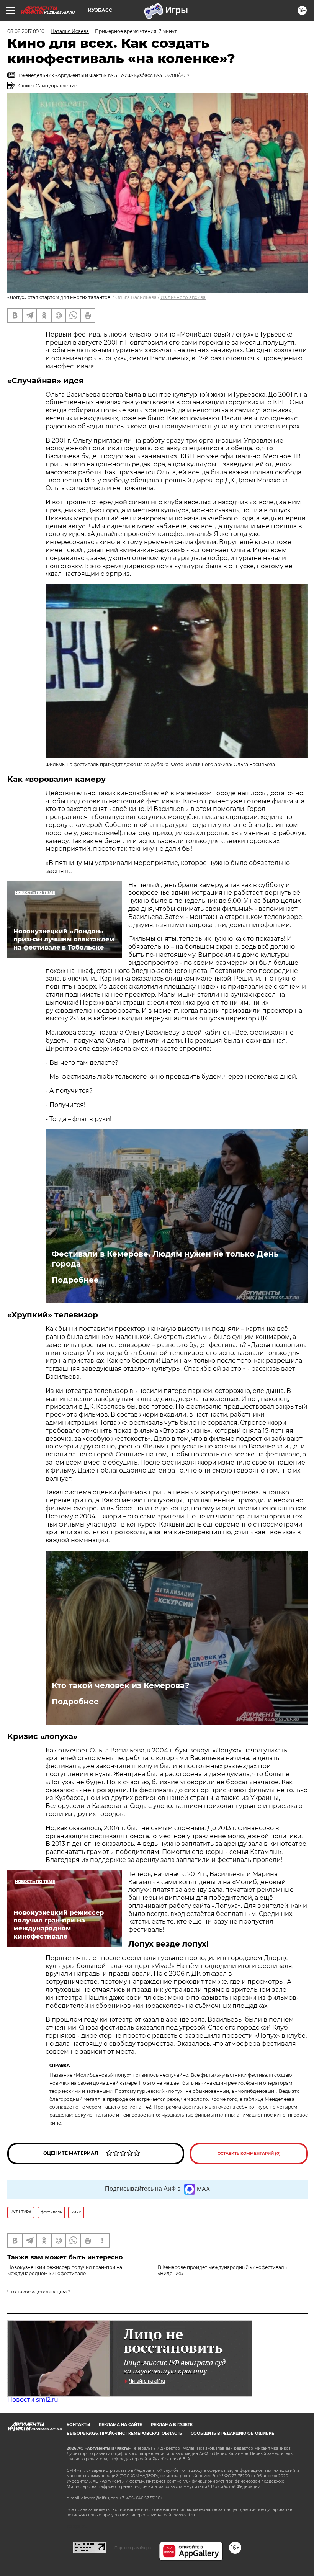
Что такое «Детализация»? (39, 2292)
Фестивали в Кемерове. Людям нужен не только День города (165, 1259)
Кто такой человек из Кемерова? (121, 1685)
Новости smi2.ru (33, 2400)
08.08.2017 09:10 (26, 31)
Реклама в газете (172, 2425)
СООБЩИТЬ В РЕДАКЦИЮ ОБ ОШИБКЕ (232, 2433)
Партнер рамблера (133, 2548)
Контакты (78, 2425)
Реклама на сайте (120, 2425)
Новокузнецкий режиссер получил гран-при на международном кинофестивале (65, 2270)
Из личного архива (183, 297)
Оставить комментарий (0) (249, 2153)
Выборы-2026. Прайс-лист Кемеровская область (124, 2433)
